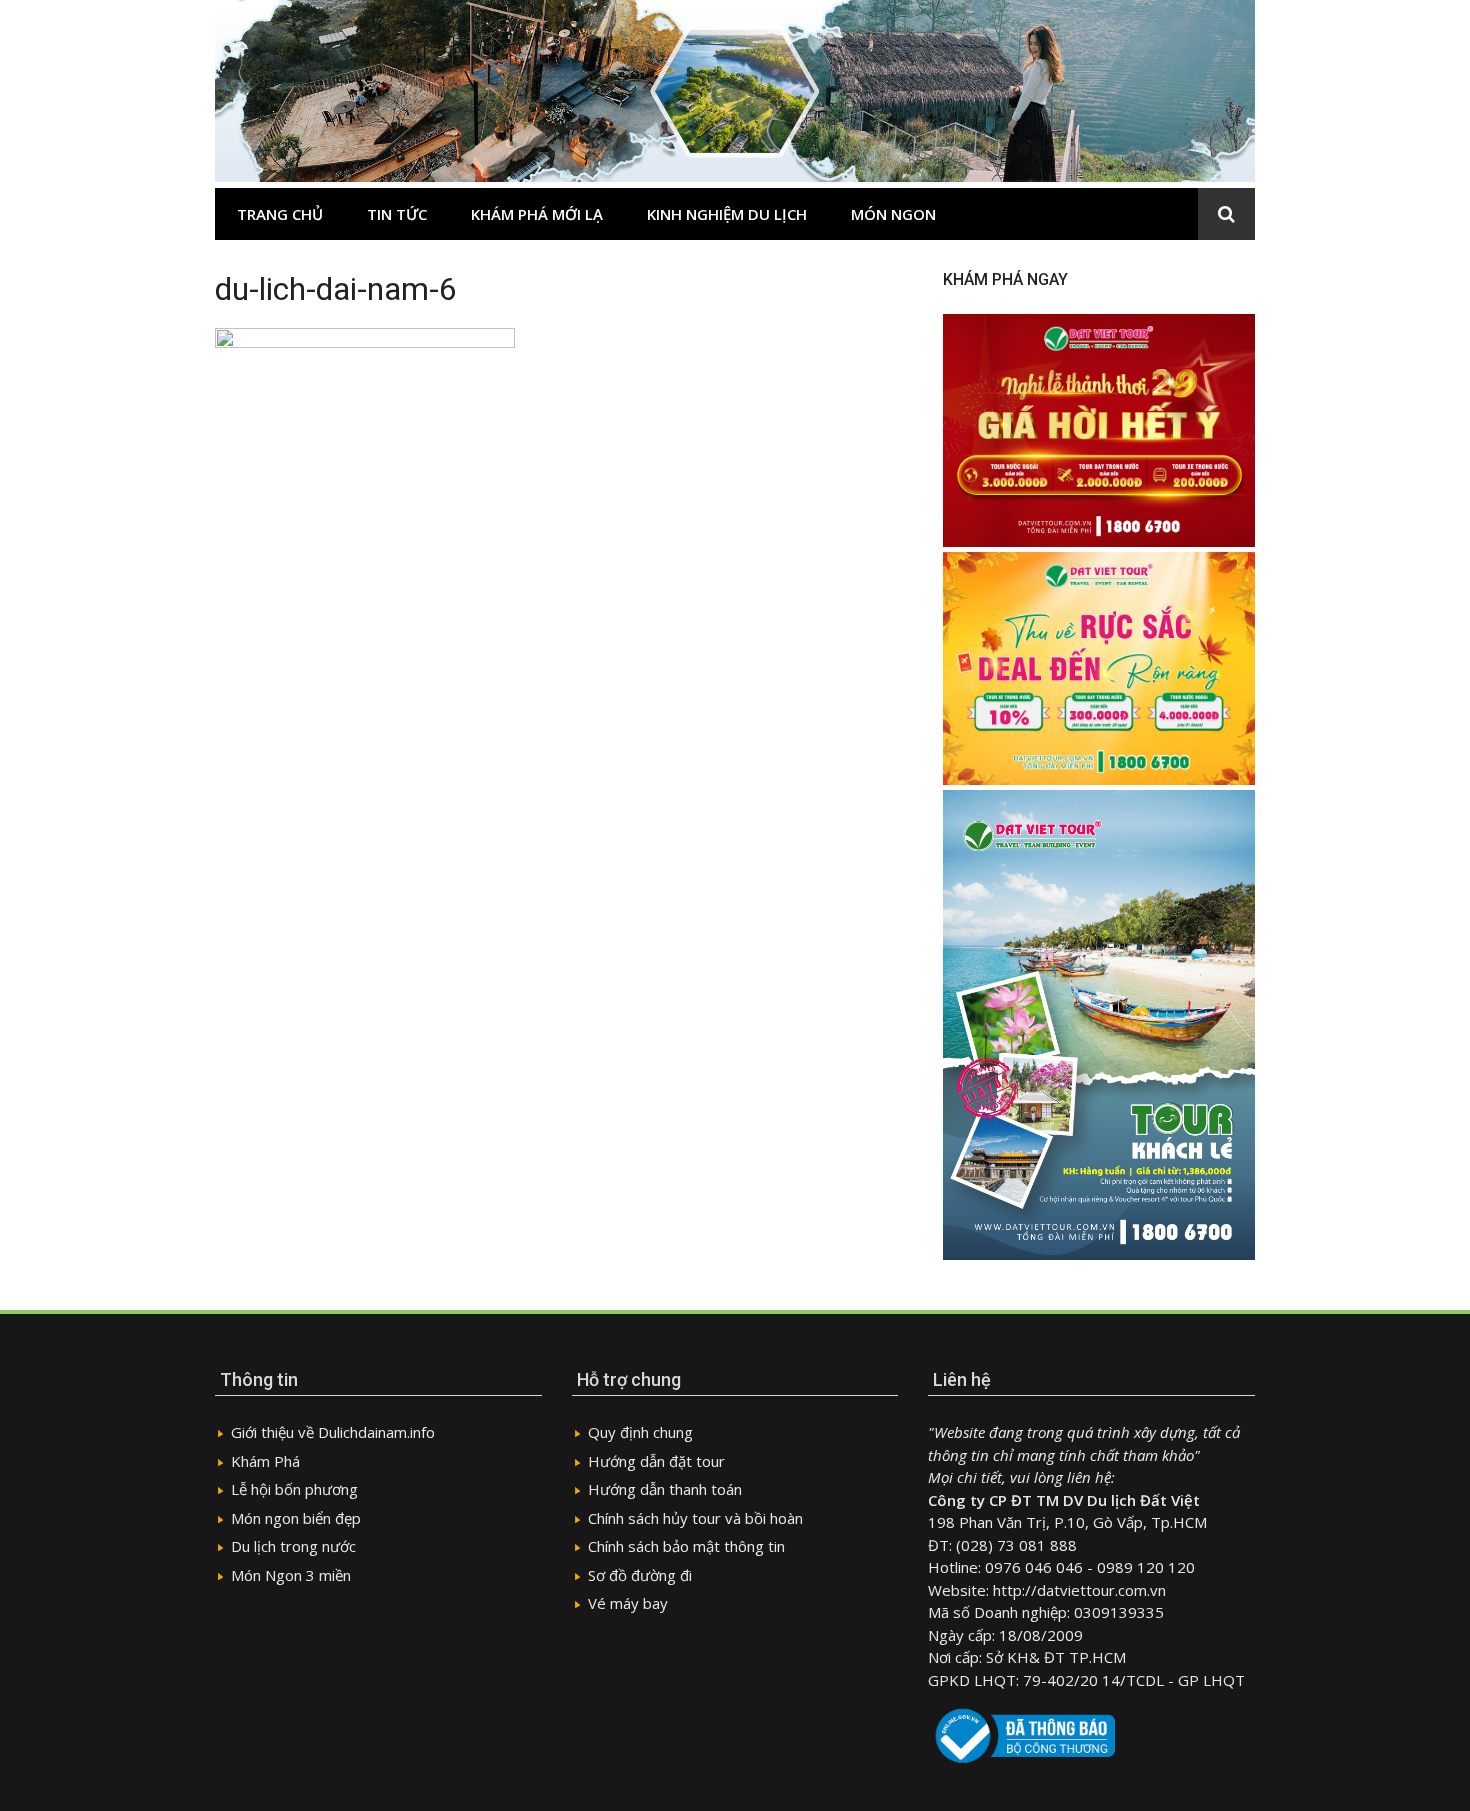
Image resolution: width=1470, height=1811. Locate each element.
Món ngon (893, 214)
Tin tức (397, 214)
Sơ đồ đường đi (640, 1575)
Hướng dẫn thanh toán (665, 1489)
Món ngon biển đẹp (296, 1518)
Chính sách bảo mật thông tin (686, 1546)
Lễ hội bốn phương (294, 1489)
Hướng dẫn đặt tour (656, 1461)
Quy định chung (640, 1432)
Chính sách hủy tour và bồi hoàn (695, 1518)
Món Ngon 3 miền (291, 1575)
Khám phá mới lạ (537, 214)
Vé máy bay (628, 1603)
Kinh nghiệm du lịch (727, 214)
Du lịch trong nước (293, 1546)
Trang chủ (280, 214)
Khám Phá (265, 1461)
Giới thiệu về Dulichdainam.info (333, 1432)
